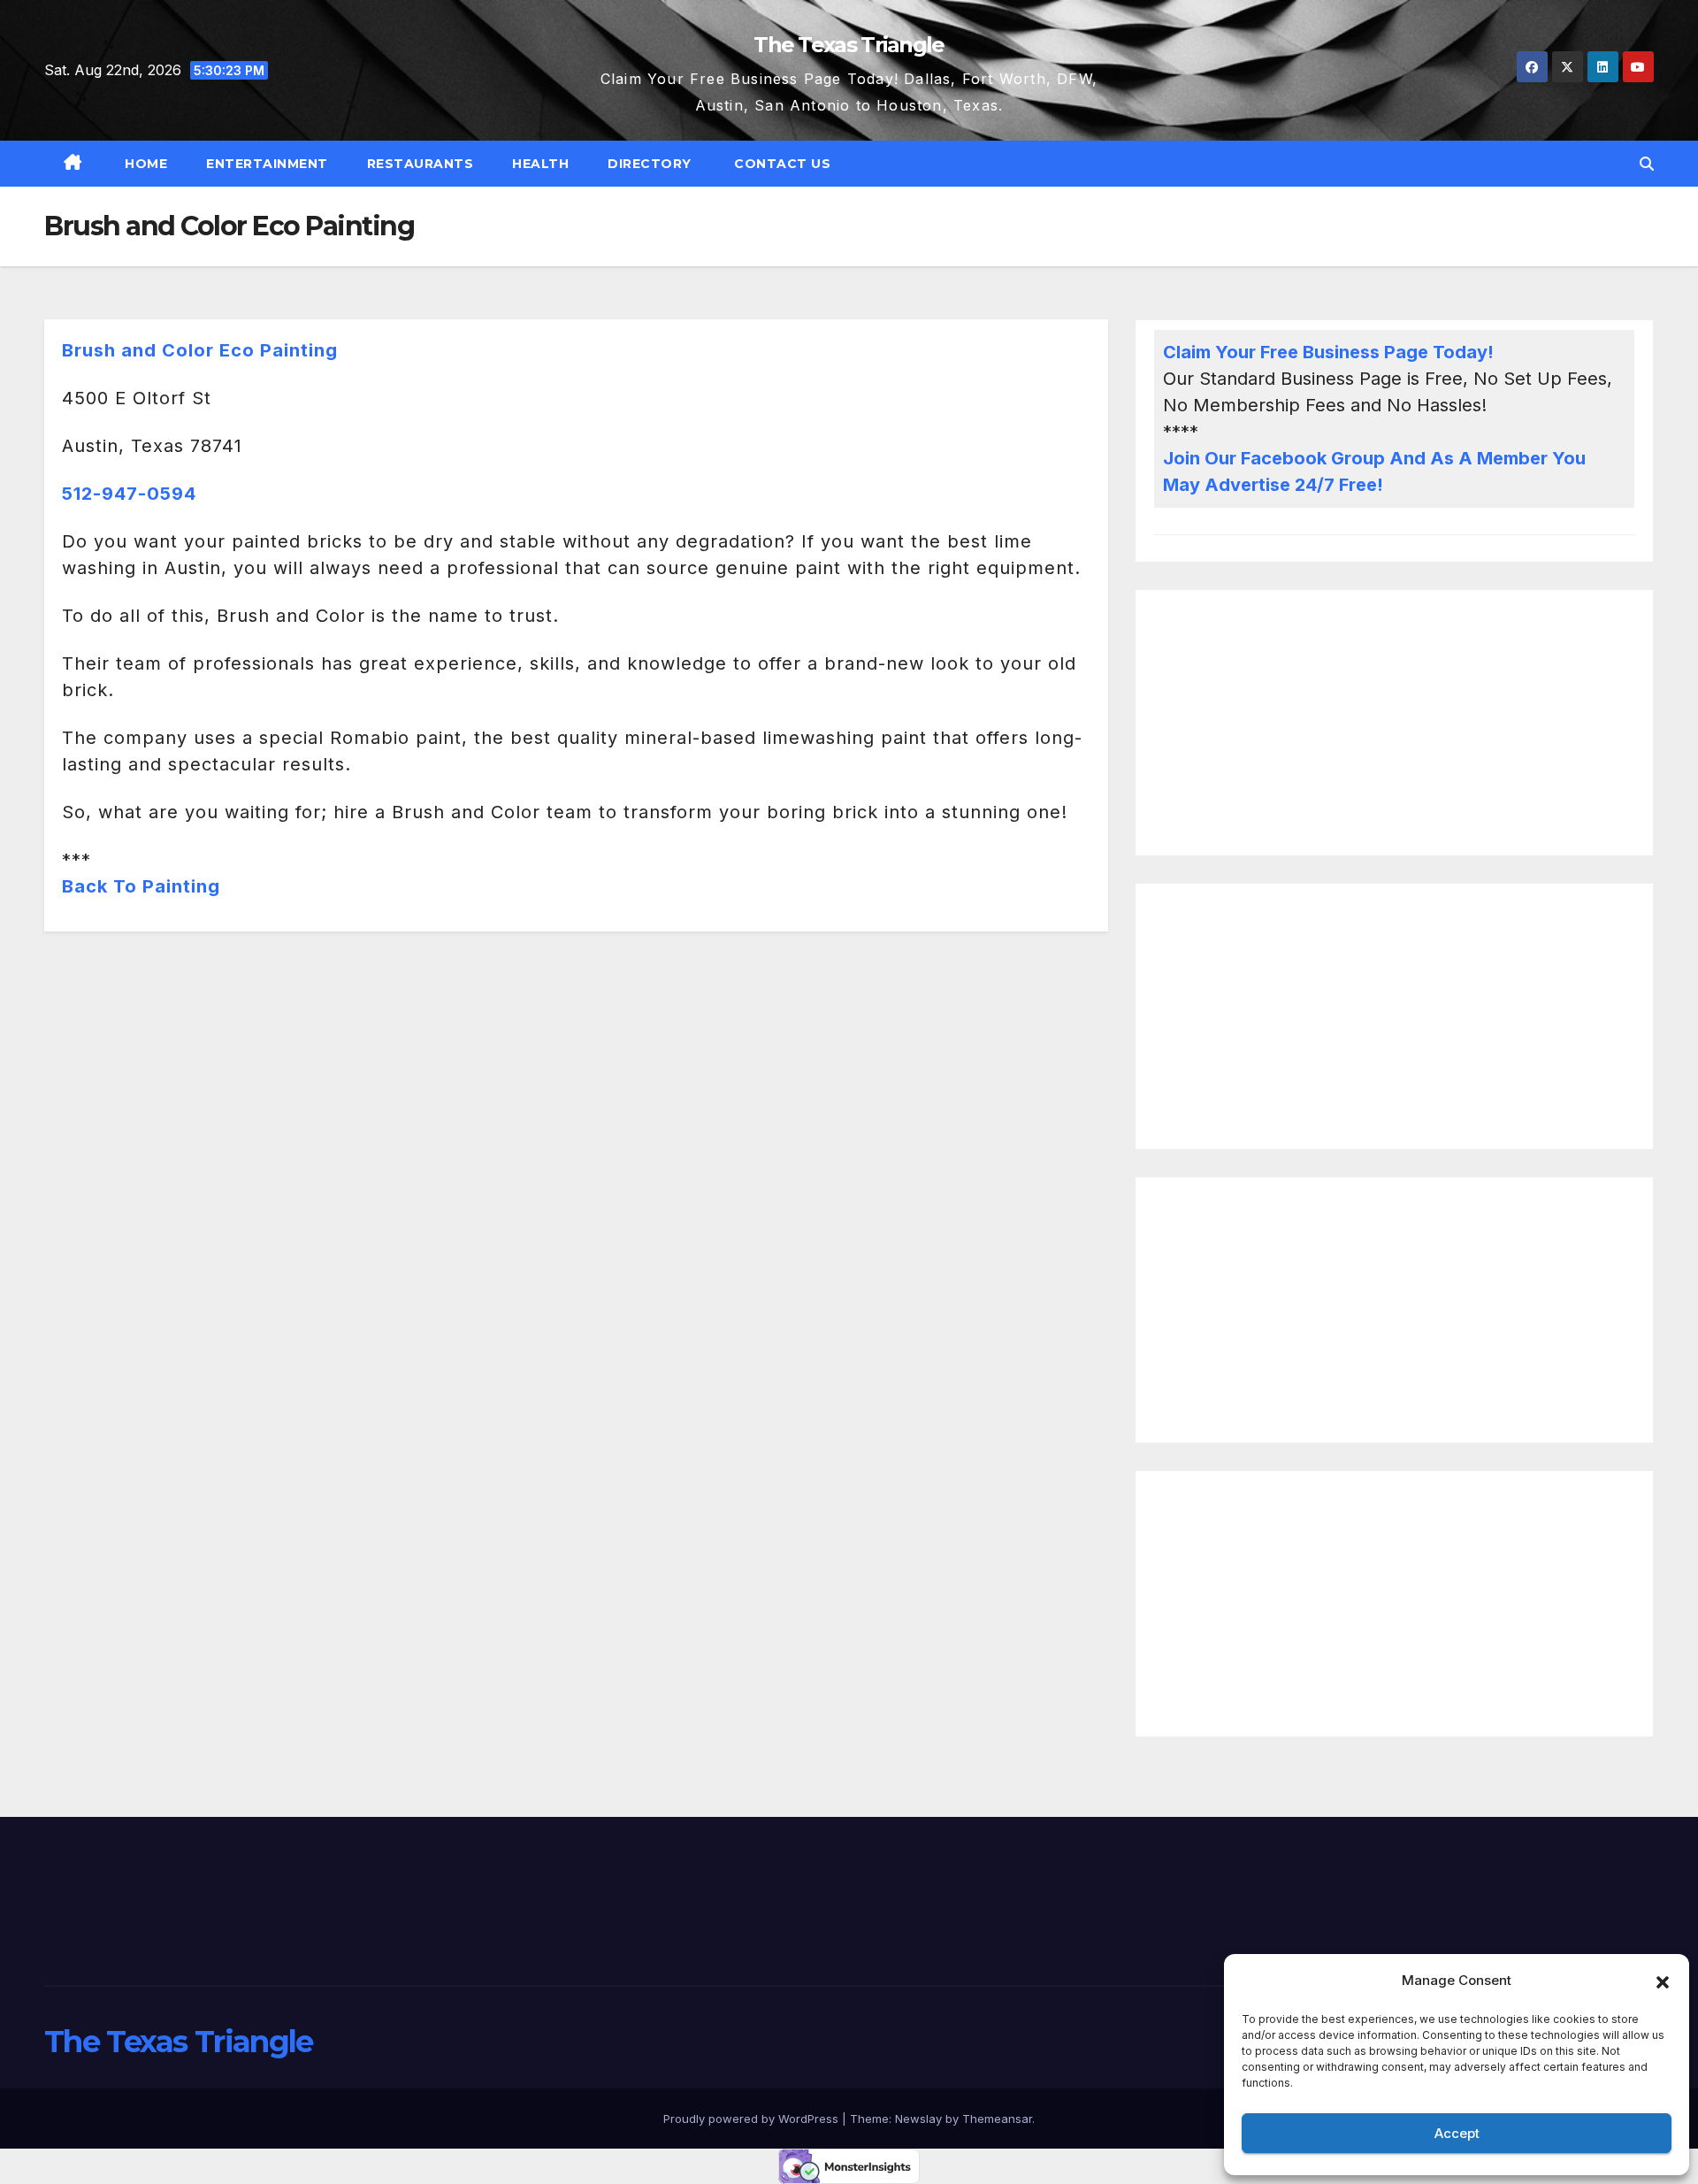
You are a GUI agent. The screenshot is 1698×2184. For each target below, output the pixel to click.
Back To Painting (141, 886)
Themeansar (997, 2119)
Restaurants (421, 164)
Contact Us (781, 164)
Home (145, 164)
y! (1485, 352)
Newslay (918, 2119)
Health (540, 164)
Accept (1457, 2133)
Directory (650, 164)
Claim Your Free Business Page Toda (1320, 352)
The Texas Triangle (849, 45)
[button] (1663, 1981)
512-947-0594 (129, 494)
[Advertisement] (1394, 723)
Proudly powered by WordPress (753, 2119)
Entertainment (267, 164)
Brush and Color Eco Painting (200, 350)
